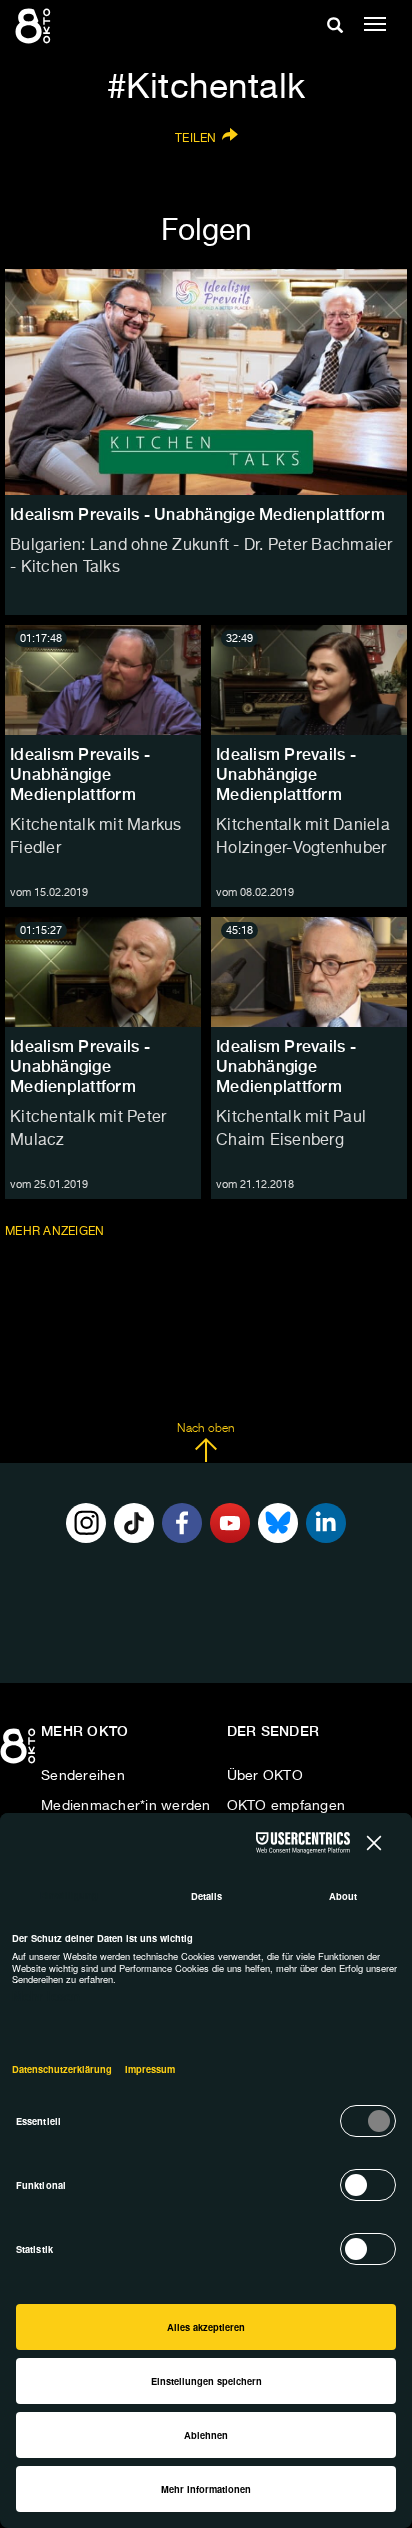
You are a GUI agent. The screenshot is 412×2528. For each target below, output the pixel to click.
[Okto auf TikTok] (134, 1523)
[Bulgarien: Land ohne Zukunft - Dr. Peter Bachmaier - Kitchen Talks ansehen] (206, 382)
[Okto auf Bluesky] (278, 1523)
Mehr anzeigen (56, 1231)
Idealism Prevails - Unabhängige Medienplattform (80, 774)
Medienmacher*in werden (126, 1806)
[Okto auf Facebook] (182, 1523)
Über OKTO (265, 1776)
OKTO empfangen (286, 1806)
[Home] (20, 1753)
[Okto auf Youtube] (230, 1523)
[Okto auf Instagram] (86, 1523)
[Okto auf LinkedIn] (326, 1523)
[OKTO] (35, 25)
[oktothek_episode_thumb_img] (103, 680)
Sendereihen (83, 1776)
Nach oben (205, 1429)
